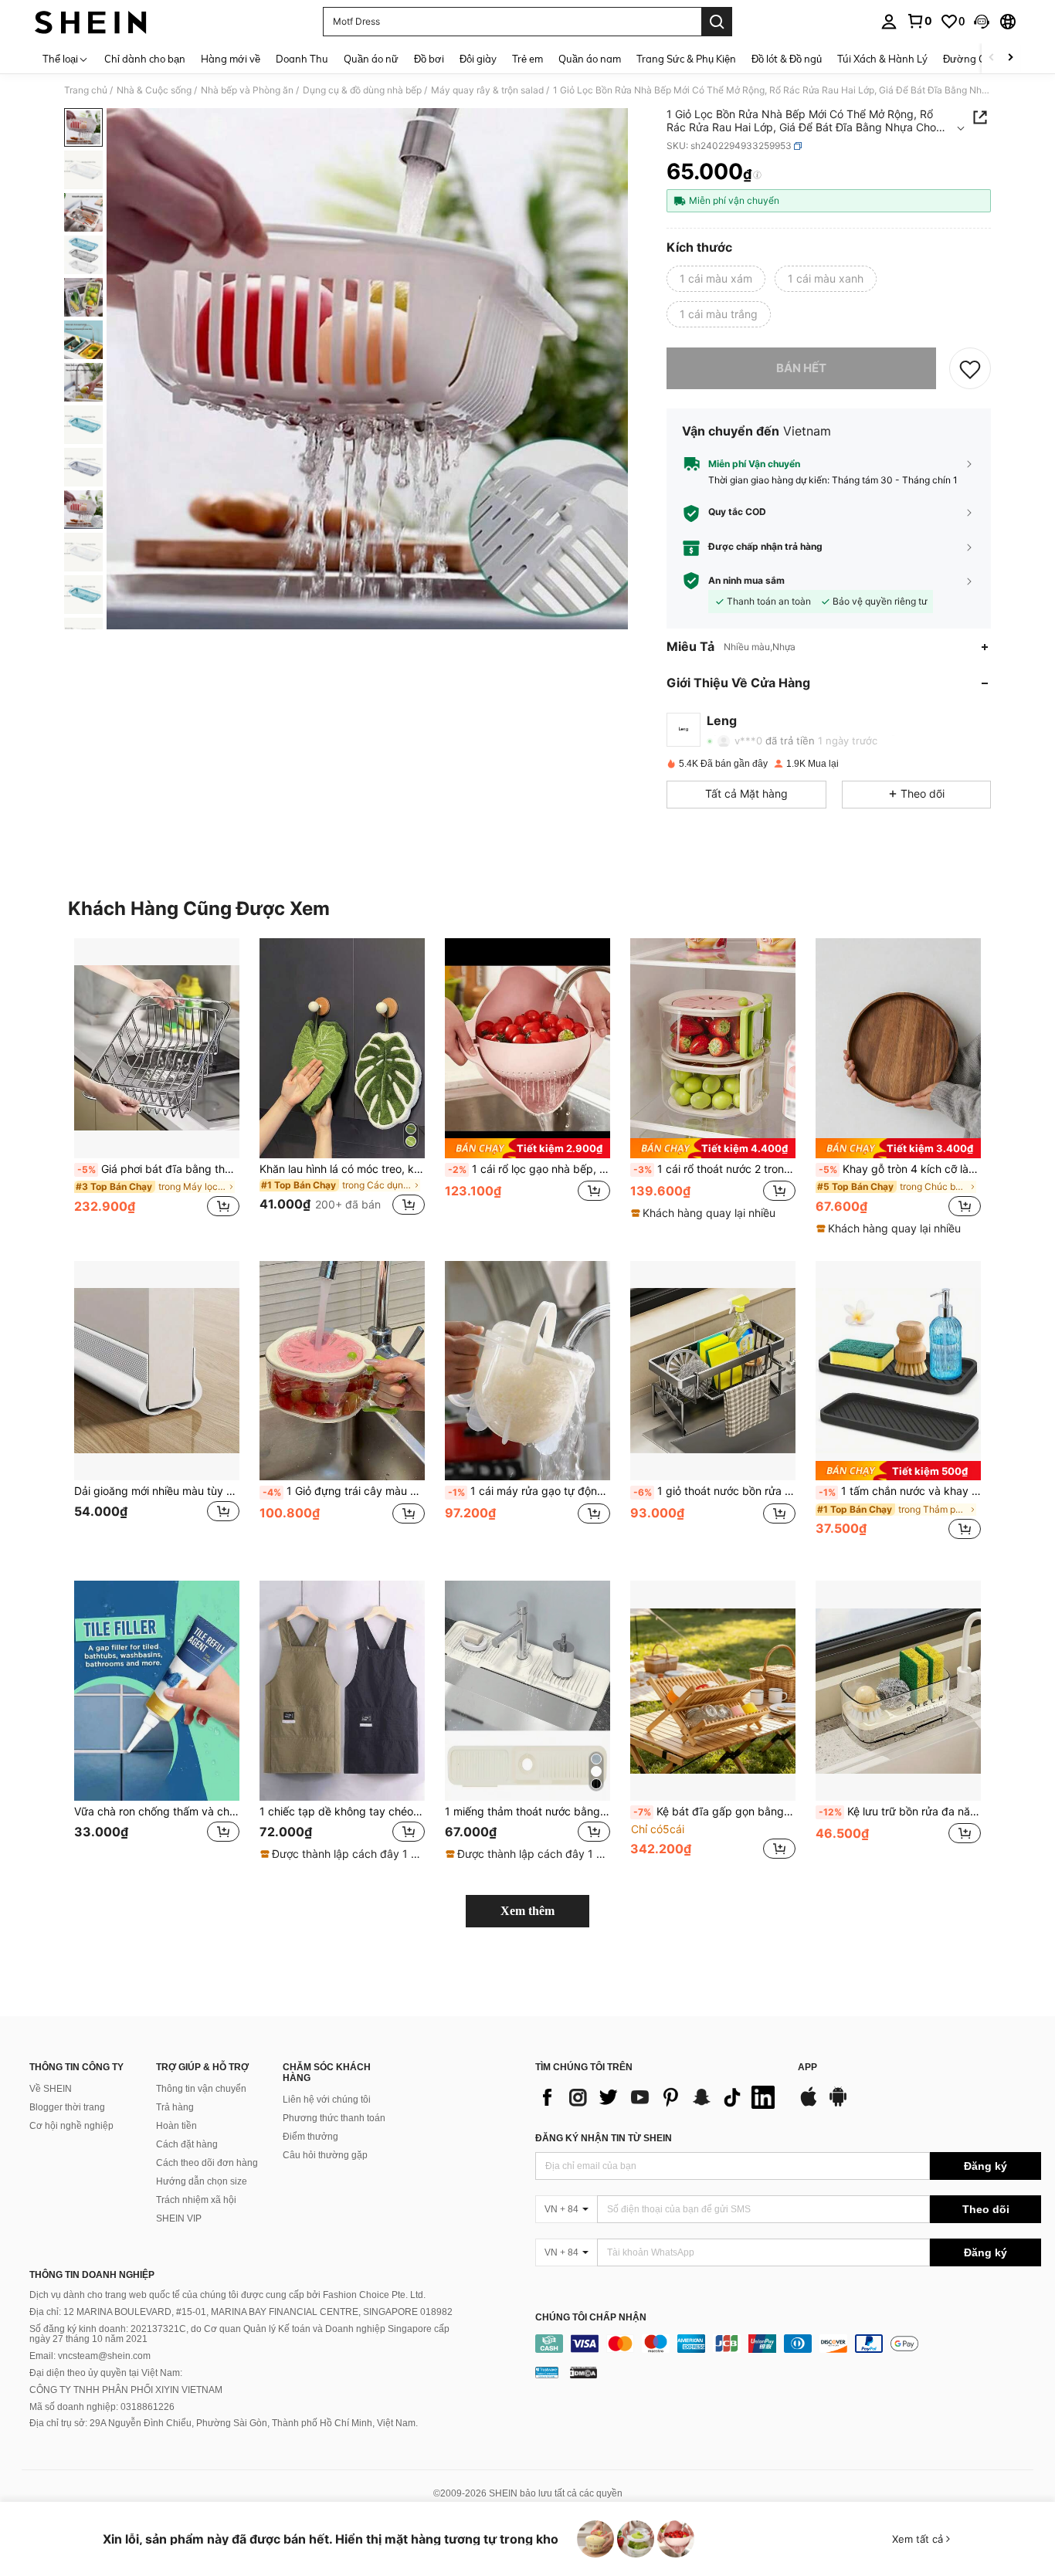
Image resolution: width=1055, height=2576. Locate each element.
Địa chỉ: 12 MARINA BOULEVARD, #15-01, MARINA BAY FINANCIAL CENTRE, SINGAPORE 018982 (241, 2312)
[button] (982, 22)
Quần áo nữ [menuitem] (371, 59)
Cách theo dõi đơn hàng (207, 2163)
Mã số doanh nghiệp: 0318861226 (102, 2407)
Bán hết (801, 368)
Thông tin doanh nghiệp (92, 2275)
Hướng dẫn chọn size (202, 2181)
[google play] (838, 2104)
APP (807, 2068)
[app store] (809, 2104)
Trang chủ (86, 90)
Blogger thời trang (67, 2107)
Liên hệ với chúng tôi (327, 2100)
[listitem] (157, 1086)
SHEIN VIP (179, 2218)
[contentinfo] (788, 2344)
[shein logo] (91, 22)
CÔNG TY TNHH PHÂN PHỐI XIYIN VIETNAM (126, 2390)
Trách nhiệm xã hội (196, 2200)
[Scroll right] (1010, 58)
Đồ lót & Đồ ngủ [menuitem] (787, 59)
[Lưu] (970, 368)
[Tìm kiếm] (717, 22)
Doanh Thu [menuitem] (302, 59)
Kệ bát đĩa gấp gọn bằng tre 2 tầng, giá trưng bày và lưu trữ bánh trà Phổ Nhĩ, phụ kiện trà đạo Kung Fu (714, 1812)
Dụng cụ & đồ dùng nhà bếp (362, 90)
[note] (527, 1148)
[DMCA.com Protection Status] (583, 2372)
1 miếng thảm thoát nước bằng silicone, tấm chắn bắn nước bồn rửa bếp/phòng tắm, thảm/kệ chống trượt (527, 1812)
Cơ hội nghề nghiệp (71, 2126)
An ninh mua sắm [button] (746, 581)
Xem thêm (527, 1911)
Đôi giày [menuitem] (478, 59)
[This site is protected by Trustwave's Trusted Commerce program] (547, 2372)
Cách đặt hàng (187, 2144)
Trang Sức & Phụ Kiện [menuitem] (686, 59)
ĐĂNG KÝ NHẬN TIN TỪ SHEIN (604, 2138)
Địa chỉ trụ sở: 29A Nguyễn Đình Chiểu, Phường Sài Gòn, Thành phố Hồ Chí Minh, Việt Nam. (224, 2423)
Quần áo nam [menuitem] (590, 59)
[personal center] (889, 22)
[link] (919, 21)
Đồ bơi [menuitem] (429, 59)
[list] (659, 2097)
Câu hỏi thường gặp (325, 2155)
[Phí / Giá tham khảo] (757, 175)
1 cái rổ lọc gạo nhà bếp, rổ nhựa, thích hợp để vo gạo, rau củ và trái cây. (529, 1169)
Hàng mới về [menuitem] (231, 59)
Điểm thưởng (310, 2137)
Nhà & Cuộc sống (154, 90)
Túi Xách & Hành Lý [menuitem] (882, 59)
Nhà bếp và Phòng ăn (247, 90)
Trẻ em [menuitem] (527, 59)
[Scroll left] (992, 58)
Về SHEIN (51, 2089)
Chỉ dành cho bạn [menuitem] (145, 59)
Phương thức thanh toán (334, 2118)
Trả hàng (175, 2107)
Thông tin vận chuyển (201, 2089)
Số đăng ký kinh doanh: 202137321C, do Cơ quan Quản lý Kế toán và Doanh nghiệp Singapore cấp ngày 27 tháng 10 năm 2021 (239, 2334)
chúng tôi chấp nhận (591, 2318)
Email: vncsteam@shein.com (90, 2356)
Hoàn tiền (176, 2126)
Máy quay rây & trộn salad (487, 90)
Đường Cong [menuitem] (973, 59)
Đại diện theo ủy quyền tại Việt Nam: (106, 2373)
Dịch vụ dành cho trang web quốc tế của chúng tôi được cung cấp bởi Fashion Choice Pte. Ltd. (227, 2295)
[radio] (716, 279)
